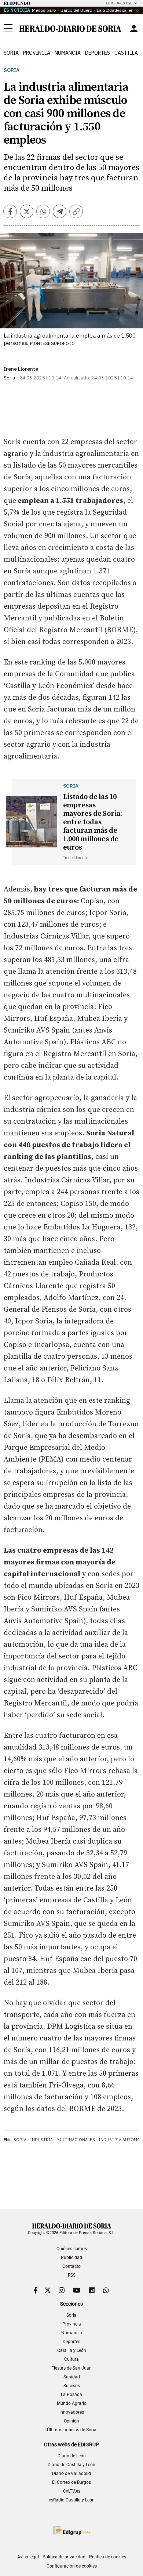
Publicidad (71, 2258)
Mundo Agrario (72, 2403)
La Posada (71, 2395)
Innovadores (72, 2412)
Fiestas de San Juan (71, 2368)
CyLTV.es (72, 2491)
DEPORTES (98, 53)
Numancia (72, 2333)
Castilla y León (72, 2350)
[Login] (134, 29)
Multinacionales (76, 2140)
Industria (41, 2140)
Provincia (72, 2324)
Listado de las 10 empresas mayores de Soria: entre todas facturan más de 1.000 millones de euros (93, 822)
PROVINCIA (37, 53)
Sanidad (72, 2377)
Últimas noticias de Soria (72, 2430)
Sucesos (72, 2386)
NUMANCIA (68, 53)
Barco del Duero (76, 10)
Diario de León (72, 2456)
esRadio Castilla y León (72, 2500)
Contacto (71, 2266)
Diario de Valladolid (71, 2474)
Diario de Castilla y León (71, 2465)
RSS (72, 2275)
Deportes (71, 2342)
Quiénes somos (72, 2249)
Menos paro (44, 10)
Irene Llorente (21, 369)
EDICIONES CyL (119, 3)
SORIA (11, 53)
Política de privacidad (64, 2557)
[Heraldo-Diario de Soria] (70, 29)
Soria (12, 70)
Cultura (71, 2359)
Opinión (71, 2421)
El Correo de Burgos (71, 2482)
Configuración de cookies (72, 2566)
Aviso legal (28, 2557)
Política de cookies (108, 2557)
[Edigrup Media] (71, 2530)
